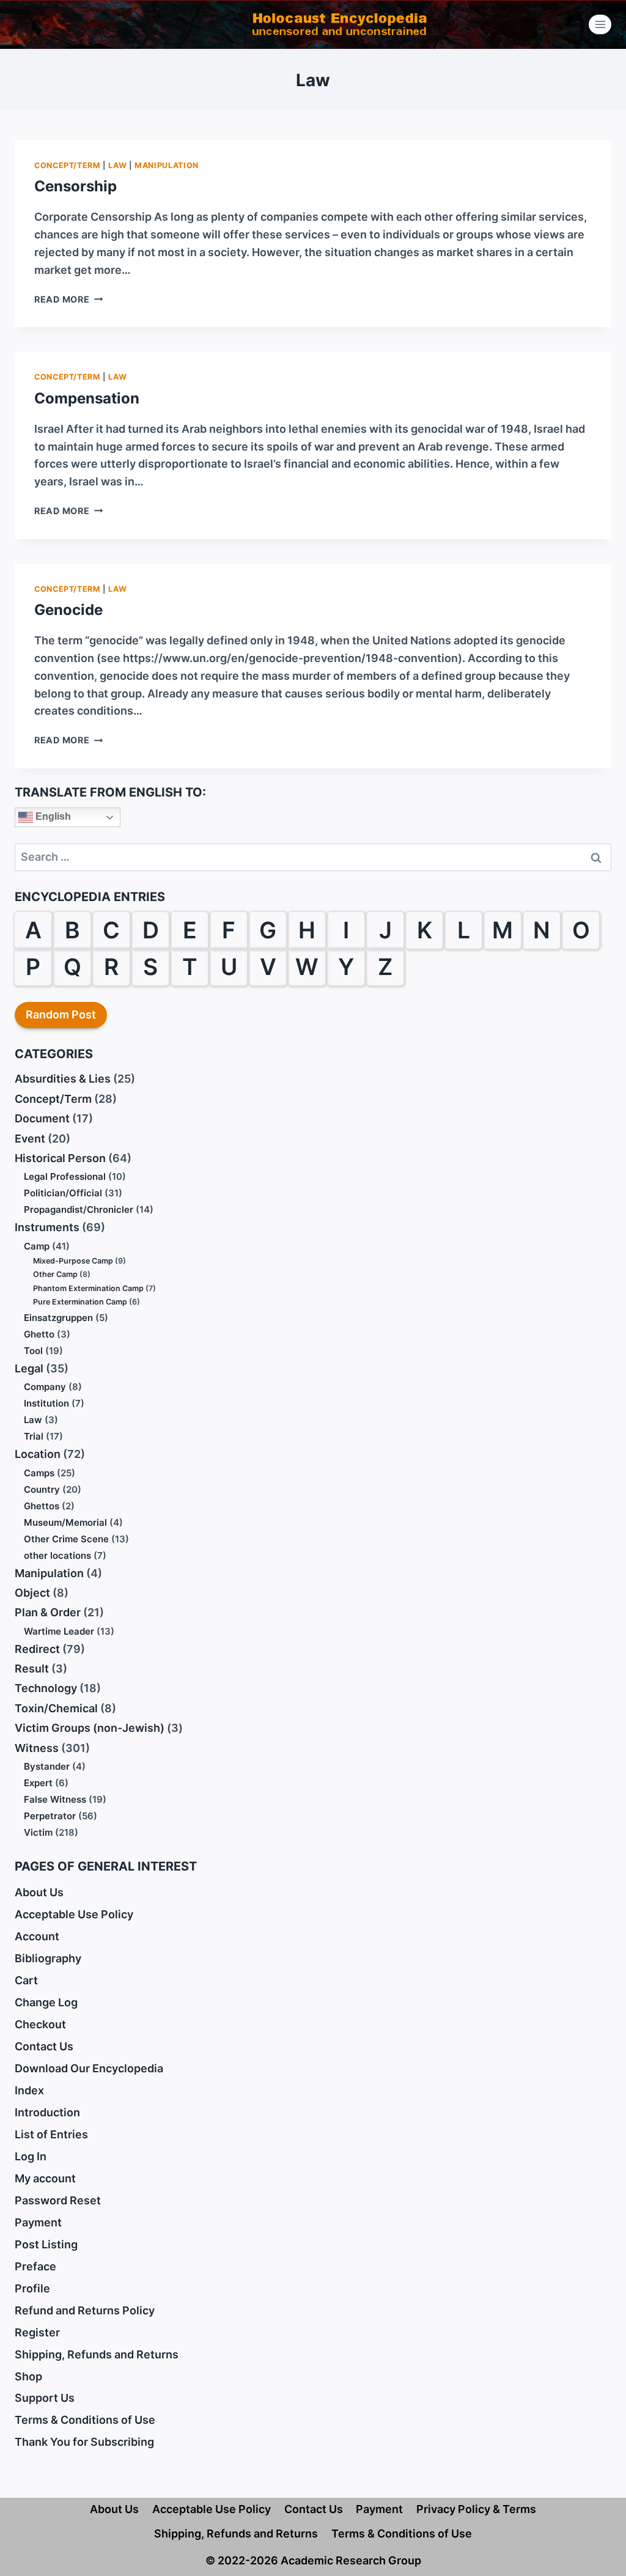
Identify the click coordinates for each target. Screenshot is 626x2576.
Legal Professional (65, 1176)
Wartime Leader (59, 1631)
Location (38, 1454)
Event (30, 1139)
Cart (26, 1980)
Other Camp (55, 1274)
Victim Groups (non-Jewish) (90, 1728)
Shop (28, 2376)
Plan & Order (48, 1612)
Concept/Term (68, 165)
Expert (38, 1783)
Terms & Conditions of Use (85, 2420)
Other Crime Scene (66, 1539)
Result (32, 1669)
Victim (38, 1832)
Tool (33, 1351)
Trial (34, 1436)
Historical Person (60, 1158)
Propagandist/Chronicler (79, 1209)
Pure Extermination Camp (80, 1302)
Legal (29, 1368)
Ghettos (42, 1506)
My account (45, 2178)
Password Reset (58, 2200)
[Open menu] (600, 24)
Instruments (47, 1227)
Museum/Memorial (65, 1522)
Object (32, 1593)
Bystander (47, 1766)
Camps (39, 1473)
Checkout (40, 2024)
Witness (37, 1748)
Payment (38, 2222)
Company (45, 1387)
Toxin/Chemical (56, 1708)
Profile (32, 2288)
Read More (68, 299)
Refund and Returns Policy (85, 2310)
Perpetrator (50, 1816)
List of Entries (51, 2134)
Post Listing (46, 2244)
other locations (57, 1555)
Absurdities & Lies (63, 1079)
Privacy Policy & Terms (476, 2509)
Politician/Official (63, 1193)
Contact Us (44, 2046)
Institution (46, 1403)
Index (29, 2090)
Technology (46, 1688)
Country (42, 1489)
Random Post (61, 1014)
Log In (31, 2156)
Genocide (68, 610)
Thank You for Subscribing (84, 2442)
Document (42, 1118)
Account (37, 1936)
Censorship (75, 186)
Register (37, 2332)
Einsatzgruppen (58, 1318)
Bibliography (48, 1958)
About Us (39, 1892)
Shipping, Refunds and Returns (97, 2354)
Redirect (37, 1649)
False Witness (55, 1799)
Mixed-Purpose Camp (73, 1261)
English (52, 816)
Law (117, 165)
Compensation (87, 398)
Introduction (47, 2112)
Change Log (46, 2002)
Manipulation (167, 165)
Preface (35, 2266)
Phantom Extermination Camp (88, 1288)
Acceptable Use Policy (74, 1914)
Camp (37, 1246)
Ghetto (39, 1334)
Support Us (45, 2398)
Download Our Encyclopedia (89, 2068)
